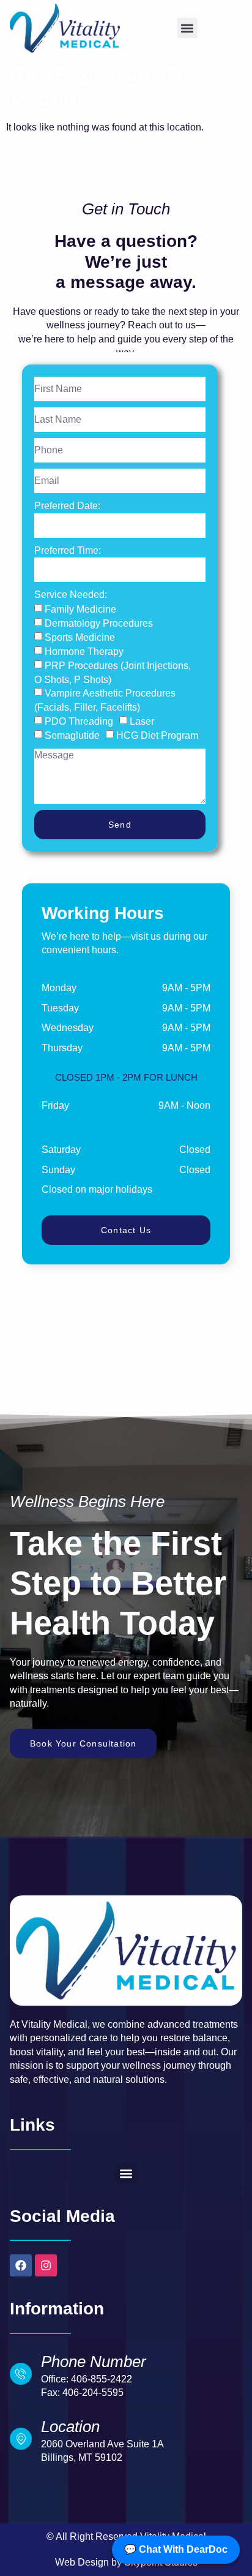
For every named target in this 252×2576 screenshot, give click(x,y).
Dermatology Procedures (99, 623)
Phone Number (94, 2362)
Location (70, 2427)
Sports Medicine (80, 637)
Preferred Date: (67, 506)
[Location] (21, 2439)
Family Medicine (80, 609)
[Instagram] (46, 2265)
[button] (187, 28)
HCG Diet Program (157, 735)
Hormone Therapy (84, 651)
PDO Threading (79, 721)
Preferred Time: (68, 550)
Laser (142, 721)
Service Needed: (71, 595)
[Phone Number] (21, 2374)
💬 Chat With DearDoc (176, 2549)
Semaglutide (72, 735)
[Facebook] (21, 2265)
